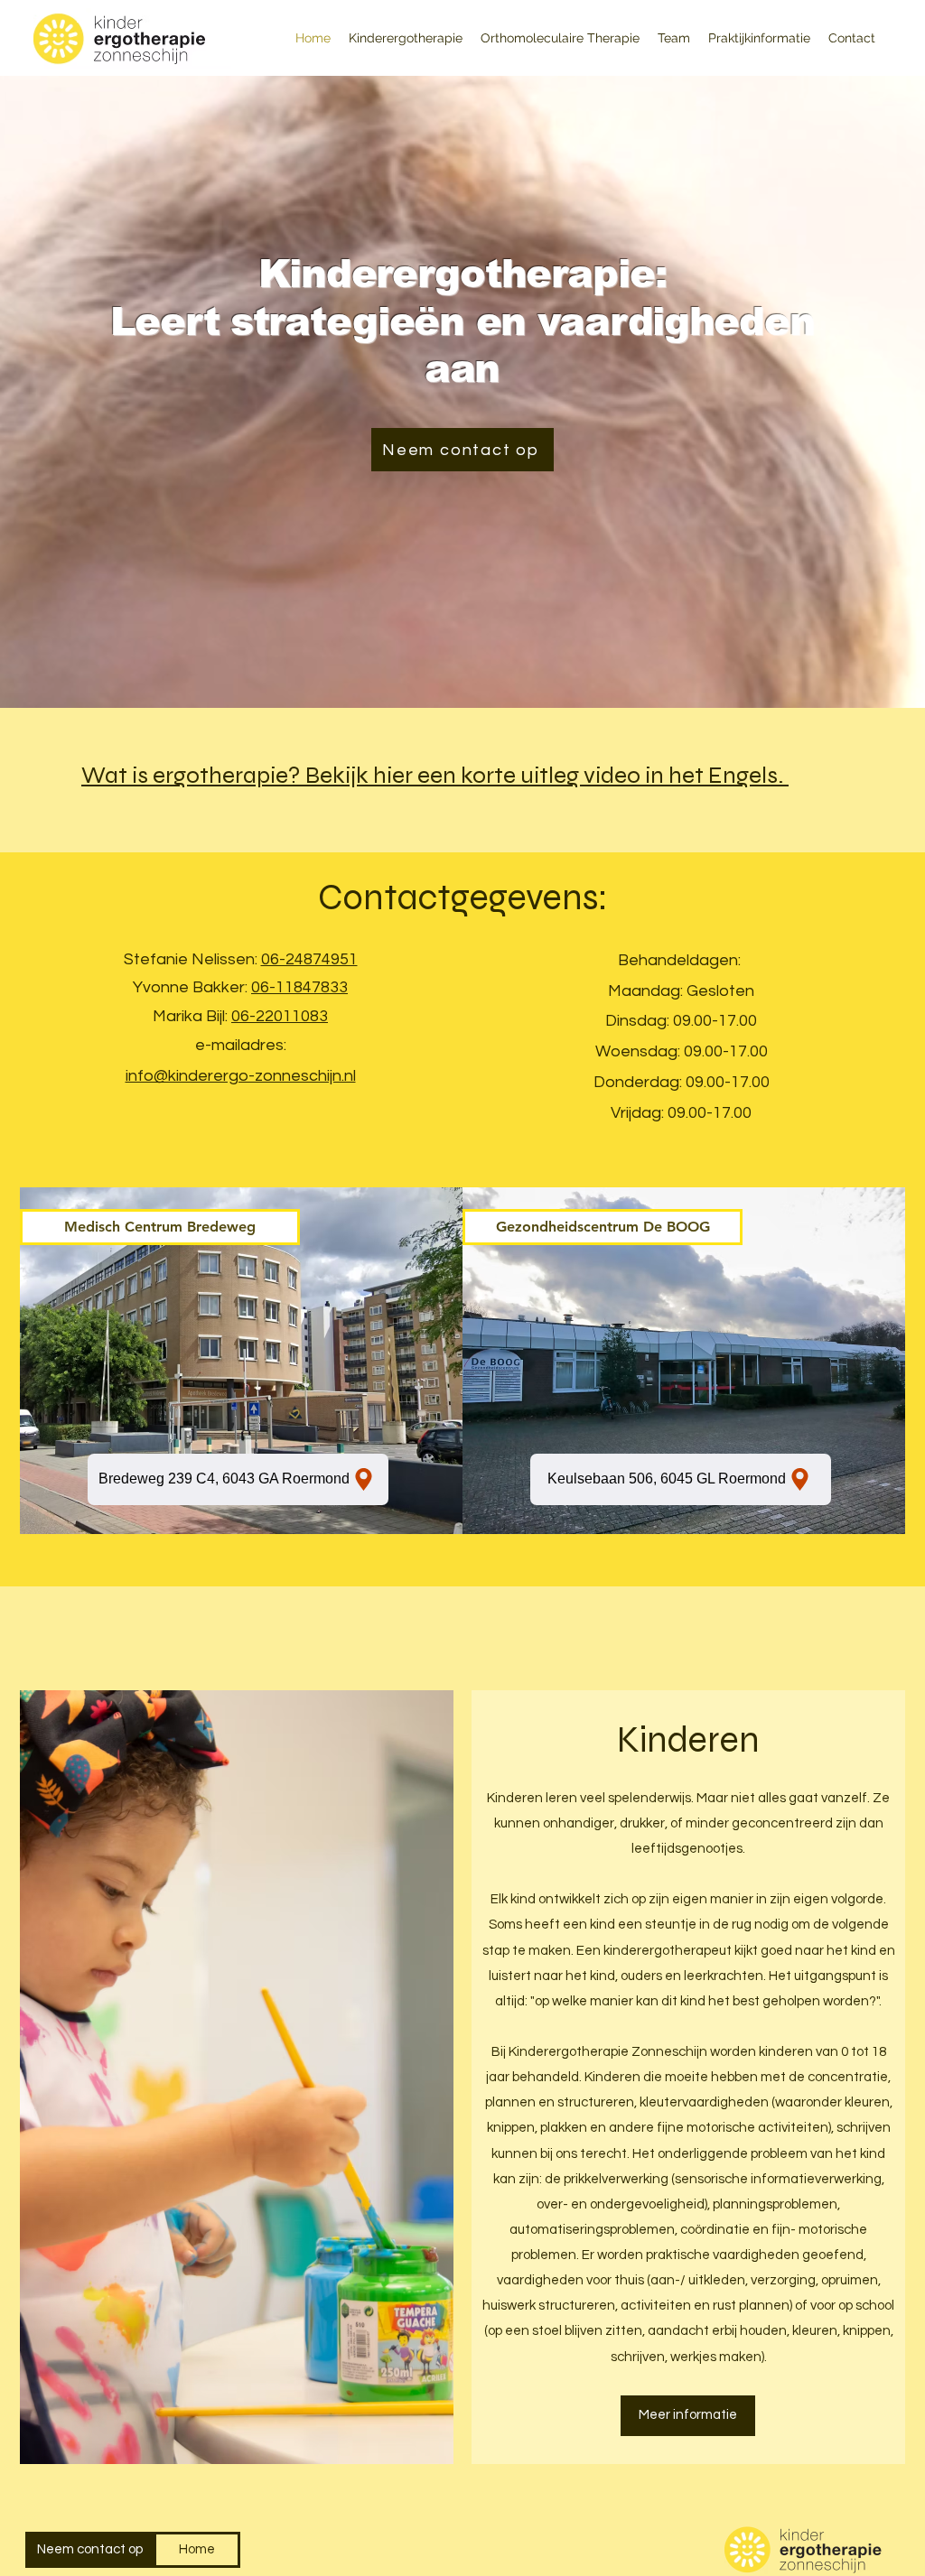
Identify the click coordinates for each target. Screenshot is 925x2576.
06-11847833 (299, 987)
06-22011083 (280, 1016)
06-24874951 (309, 959)
